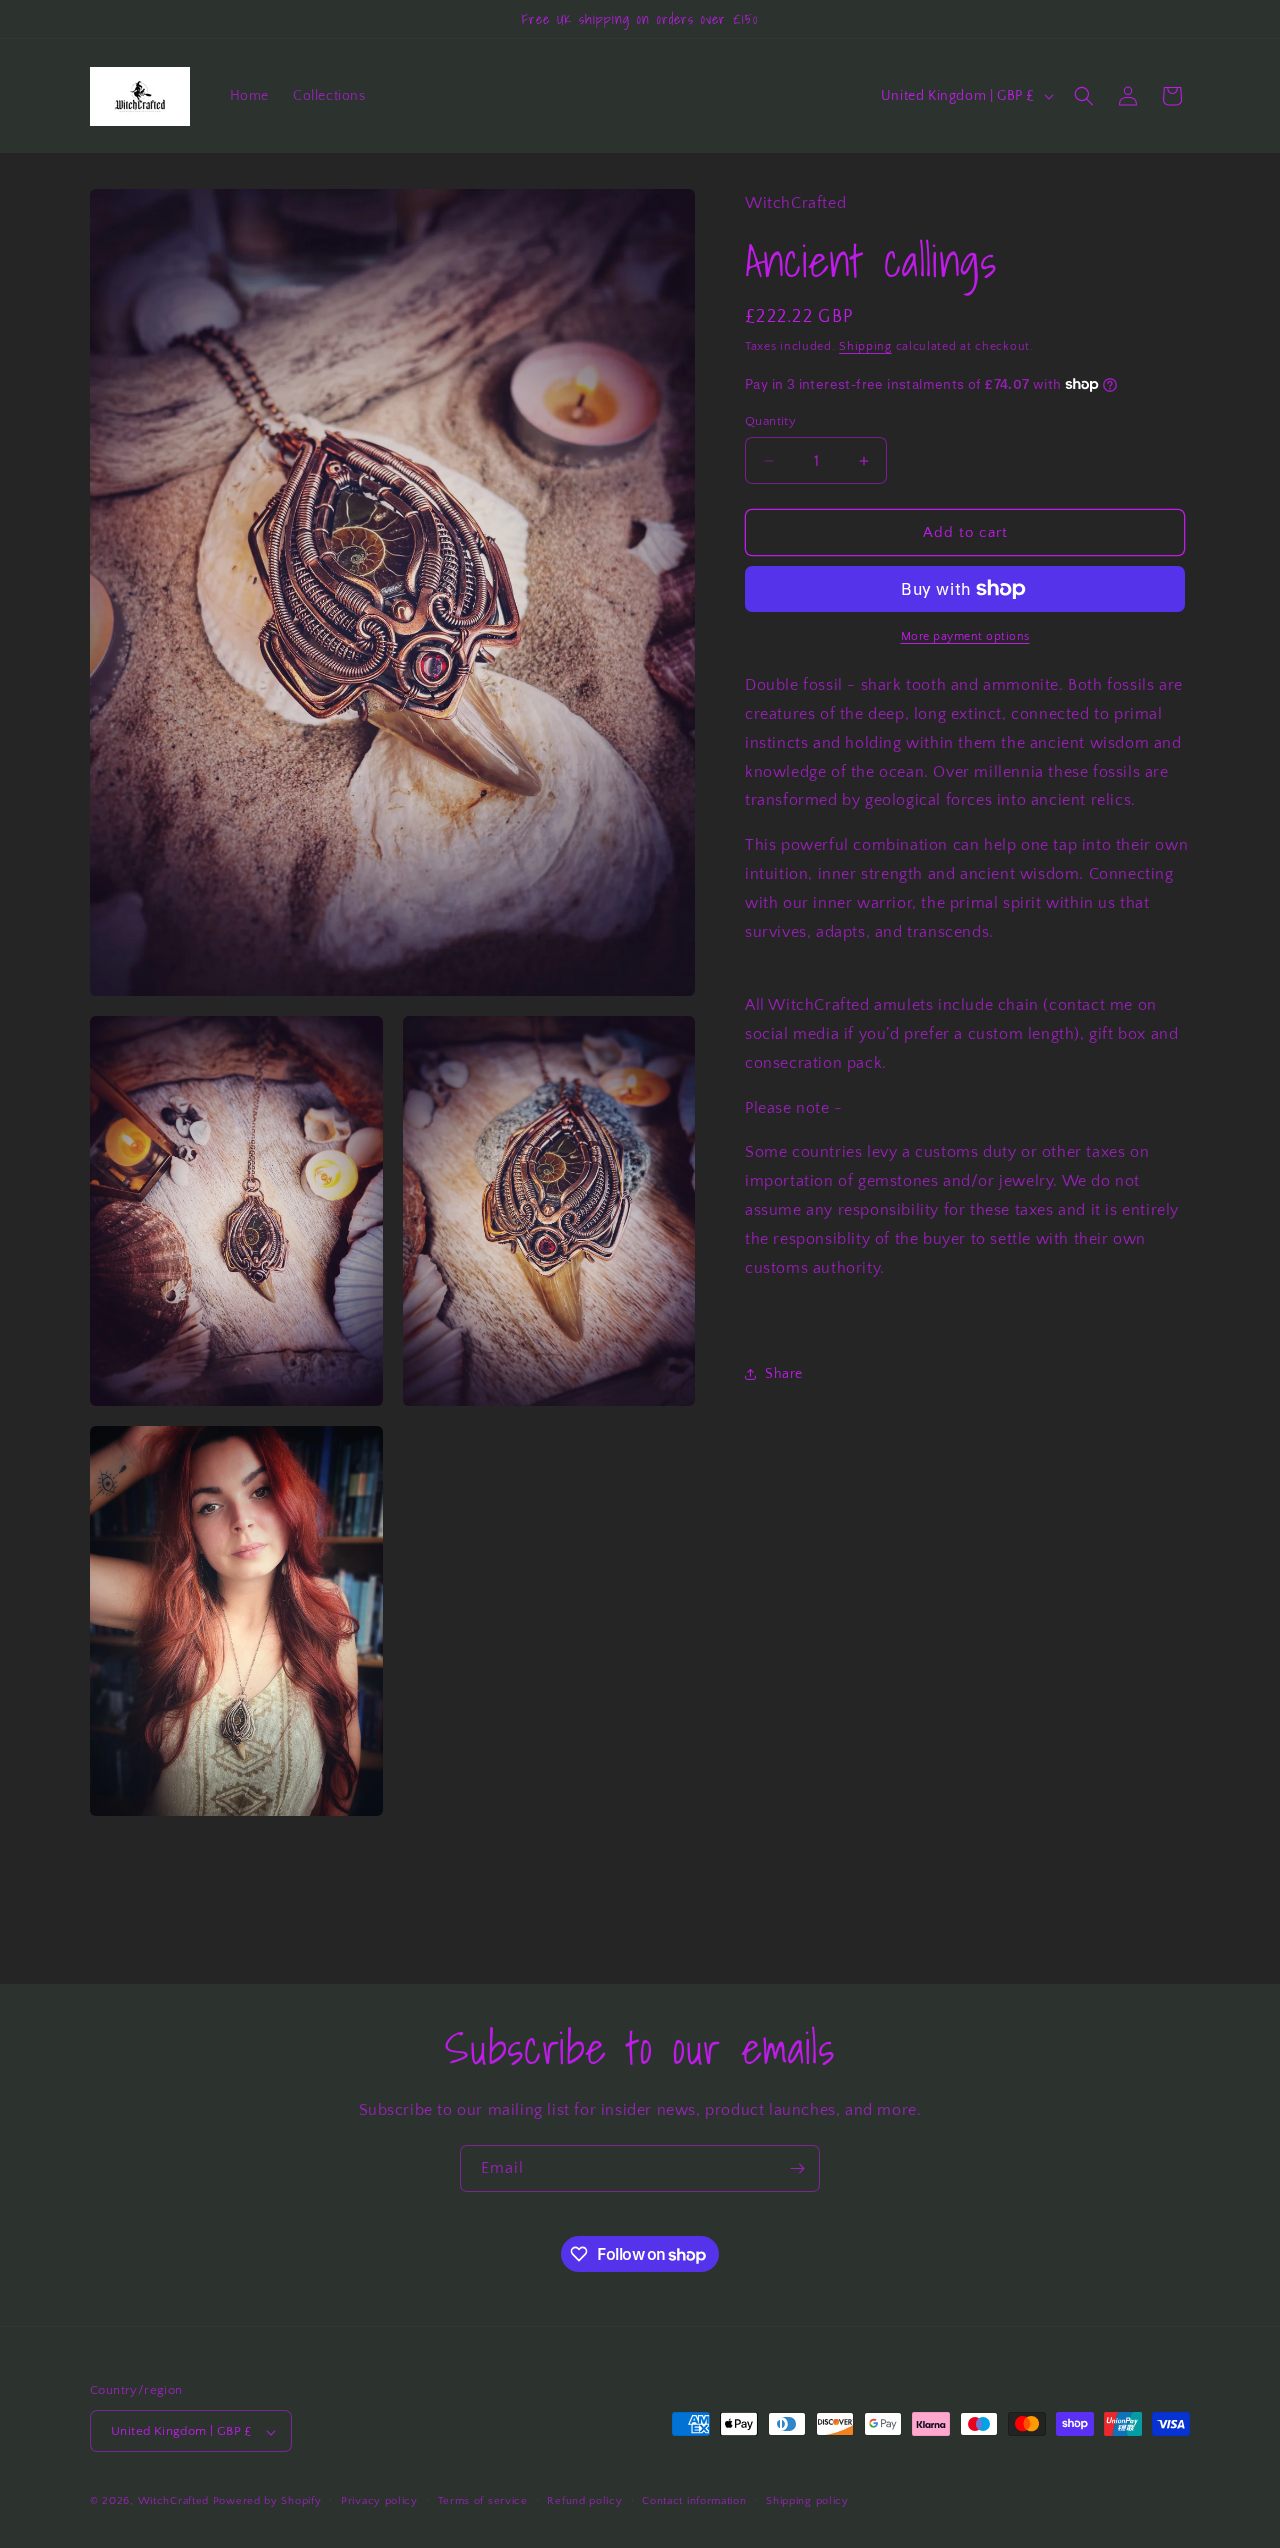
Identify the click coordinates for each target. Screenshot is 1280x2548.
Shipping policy (807, 2501)
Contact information (694, 2501)
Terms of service (483, 2501)
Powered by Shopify (267, 2502)
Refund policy (584, 2501)
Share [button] (784, 1373)
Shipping (865, 346)
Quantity (770, 421)
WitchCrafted (173, 2502)
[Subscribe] (797, 2168)
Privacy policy (379, 2501)
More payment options (965, 636)
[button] (1084, 96)
